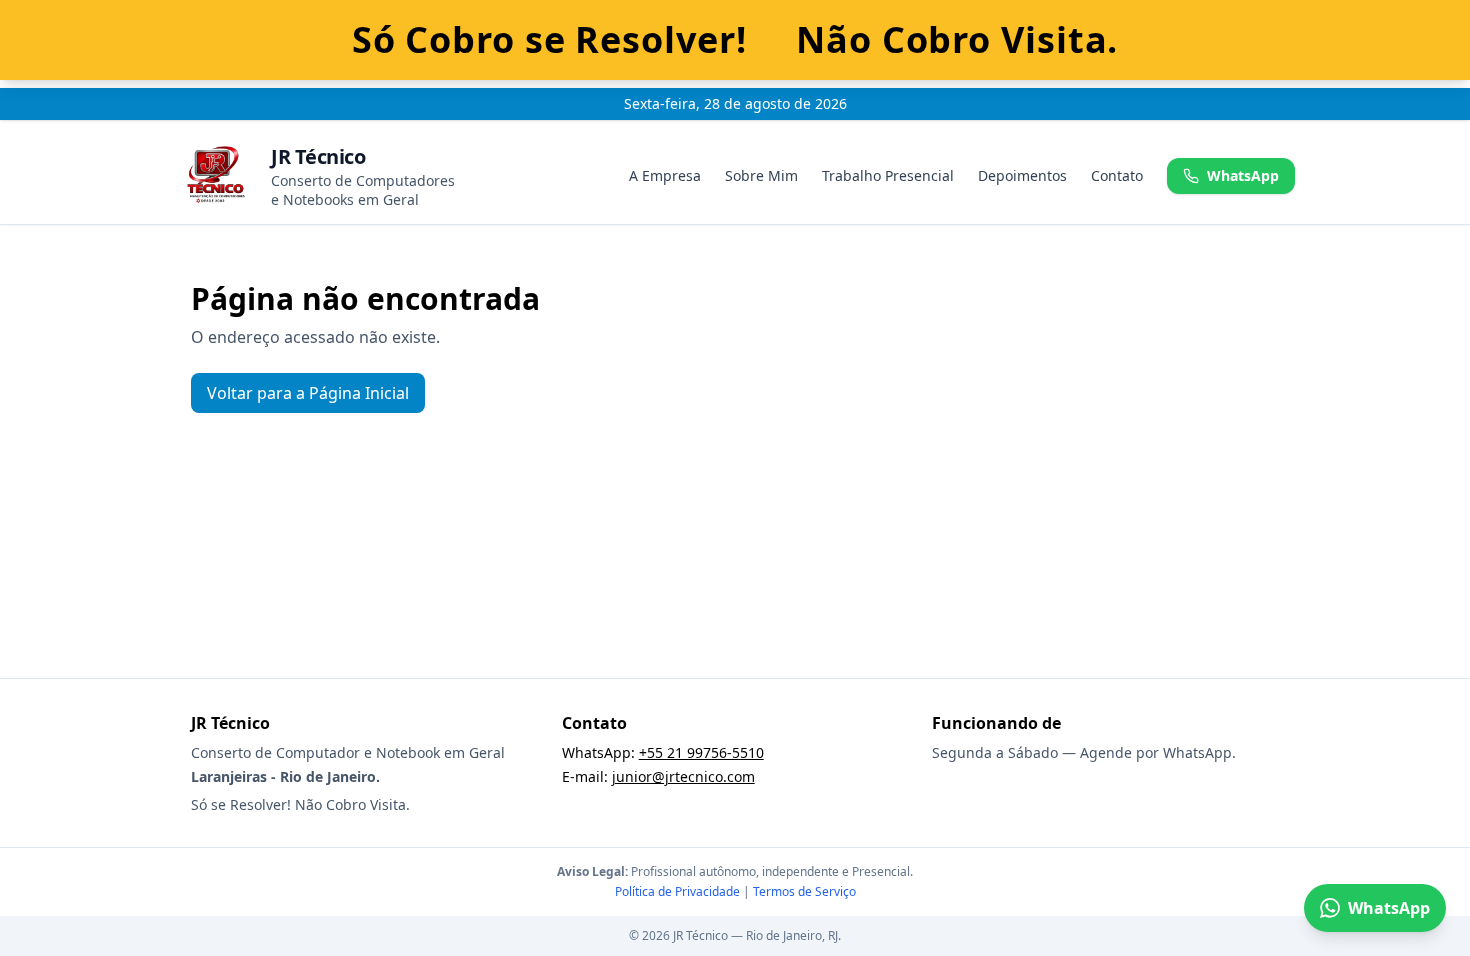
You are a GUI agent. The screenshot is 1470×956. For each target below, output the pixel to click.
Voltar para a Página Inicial (308, 393)
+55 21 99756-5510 (701, 752)
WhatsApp (1243, 175)
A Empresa (665, 175)
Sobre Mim (761, 175)
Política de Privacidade (677, 891)
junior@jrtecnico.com (683, 776)
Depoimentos (1022, 175)
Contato (1117, 175)
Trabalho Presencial (888, 175)
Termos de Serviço (804, 891)
